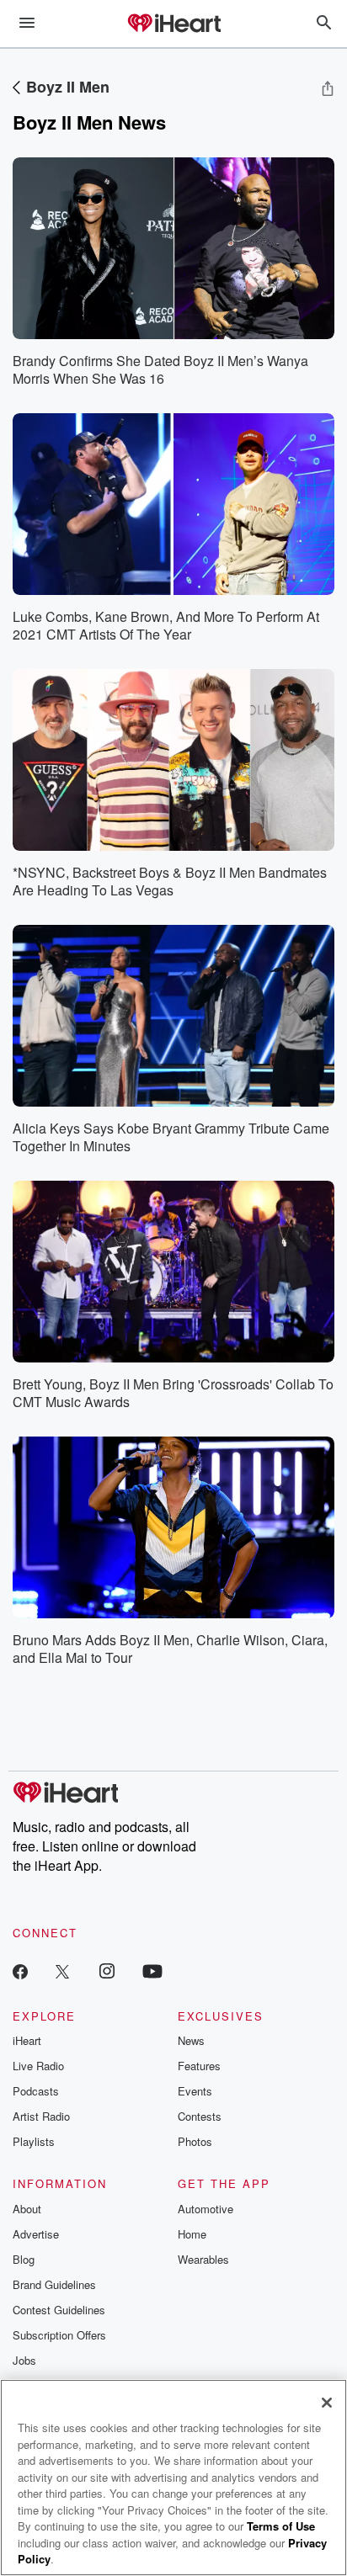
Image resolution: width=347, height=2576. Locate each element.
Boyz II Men (68, 87)
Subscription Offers (59, 2335)
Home (192, 2234)
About (27, 2209)
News (191, 2040)
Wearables (203, 2259)
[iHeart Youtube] (152, 1971)
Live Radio (38, 2066)
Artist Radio (41, 2116)
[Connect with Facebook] (20, 1971)
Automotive (206, 2209)
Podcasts (36, 2091)
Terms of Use (281, 2526)
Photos (195, 2141)
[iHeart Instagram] (107, 1971)
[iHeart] (173, 24)
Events (195, 2091)
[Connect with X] (62, 1971)
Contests (200, 2116)
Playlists (34, 2141)
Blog (24, 2259)
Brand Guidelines (54, 2284)
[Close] (327, 2403)
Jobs (24, 2360)
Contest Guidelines (59, 2310)
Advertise (36, 2234)
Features (199, 2066)
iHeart (27, 2040)
